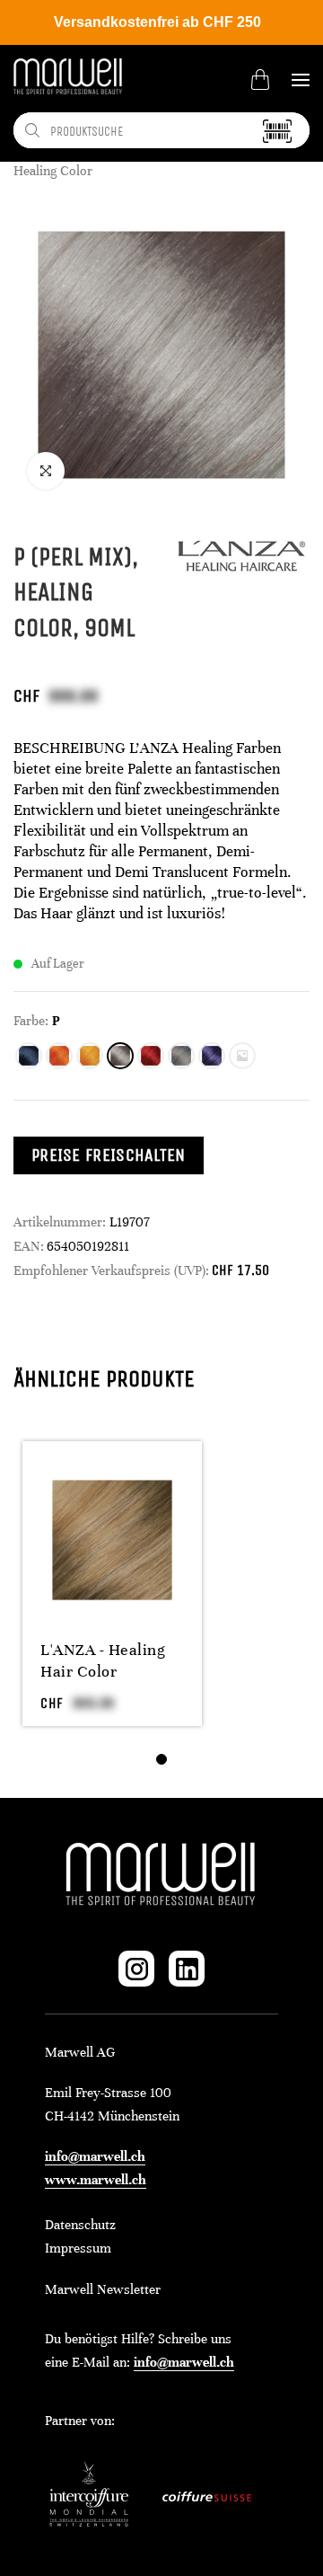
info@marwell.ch (95, 2156)
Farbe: (31, 1021)
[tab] (161, 1759)
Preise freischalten (109, 1155)
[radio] (29, 1056)
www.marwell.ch (96, 2180)
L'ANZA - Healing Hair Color (103, 1660)
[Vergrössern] (46, 471)
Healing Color (53, 171)
